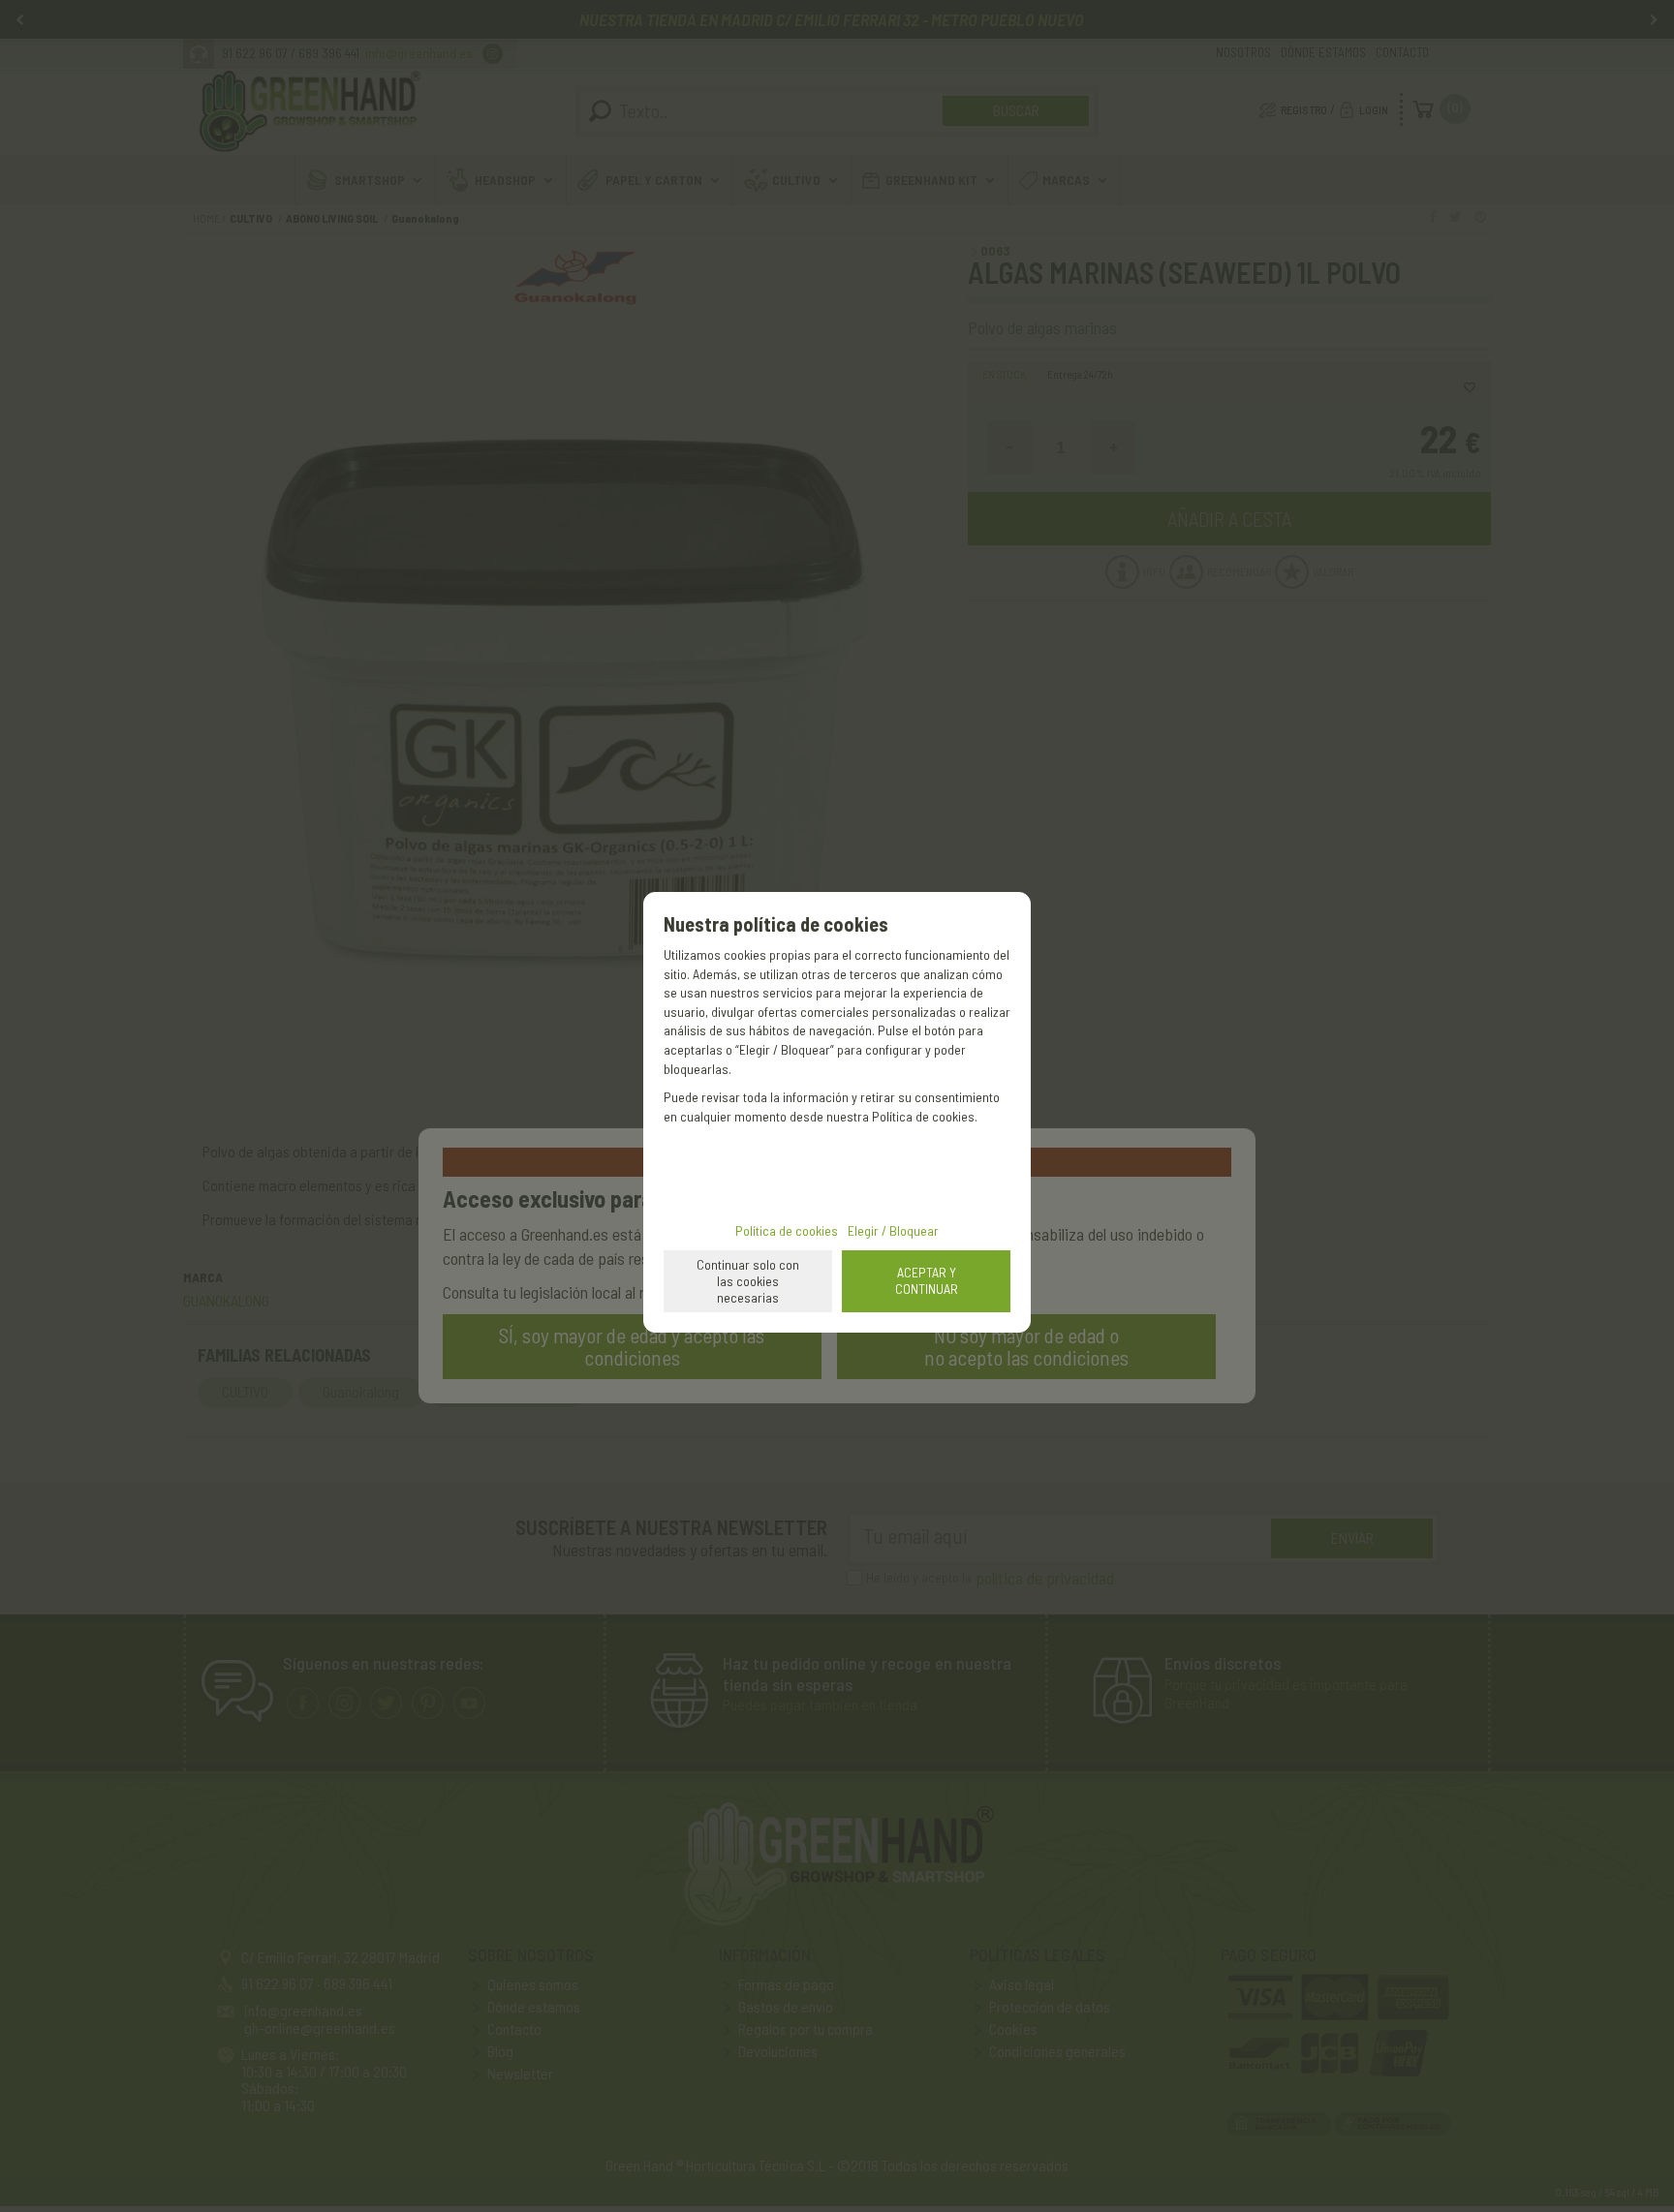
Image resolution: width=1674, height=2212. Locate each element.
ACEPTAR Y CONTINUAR (927, 1280)
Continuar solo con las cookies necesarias (748, 1281)
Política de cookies (787, 1230)
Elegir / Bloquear (893, 1230)
